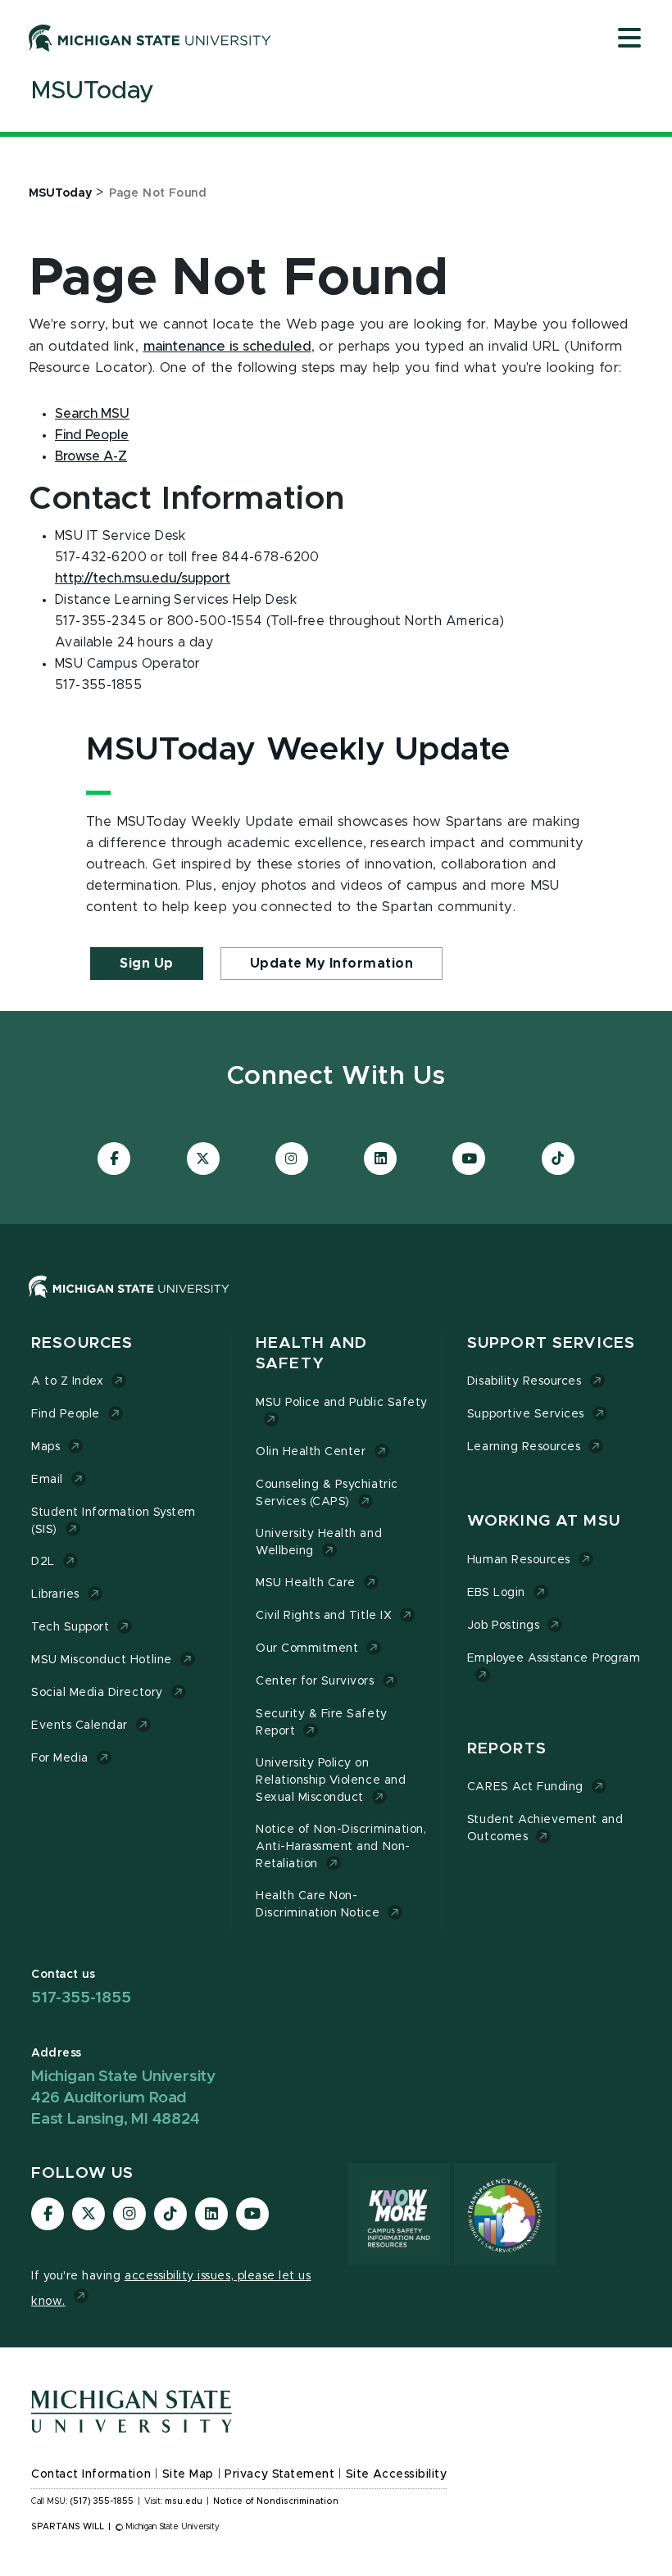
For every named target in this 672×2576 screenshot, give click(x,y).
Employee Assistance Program (554, 1658)
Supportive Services (526, 1414)
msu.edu (184, 2501)
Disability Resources (524, 1381)
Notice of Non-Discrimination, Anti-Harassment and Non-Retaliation (341, 1847)
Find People (92, 435)
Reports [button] (507, 1749)
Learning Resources (524, 1447)
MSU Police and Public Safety (342, 1403)
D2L (43, 1562)
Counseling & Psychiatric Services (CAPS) (327, 1493)
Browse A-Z (91, 456)
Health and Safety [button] (311, 1354)
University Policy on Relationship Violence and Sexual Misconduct (331, 1780)
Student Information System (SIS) (114, 1521)
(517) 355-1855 (102, 2501)
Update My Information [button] (332, 964)
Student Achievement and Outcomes (545, 1828)
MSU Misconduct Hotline (102, 1660)
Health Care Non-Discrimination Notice (318, 1905)
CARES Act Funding (525, 1787)
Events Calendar (79, 1726)
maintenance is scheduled (227, 347)
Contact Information (91, 2474)
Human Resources (519, 1560)
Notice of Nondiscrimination (276, 2501)
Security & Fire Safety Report (322, 1723)
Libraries (55, 1594)
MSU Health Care (306, 1583)
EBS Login (496, 1593)
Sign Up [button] (147, 964)
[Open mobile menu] (629, 39)
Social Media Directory (97, 1693)
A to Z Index (67, 1381)
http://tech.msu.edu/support (143, 578)
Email (47, 1480)
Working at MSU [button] (544, 1521)
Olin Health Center (311, 1452)
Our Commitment (307, 1649)
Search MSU (92, 414)
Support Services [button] (551, 1343)
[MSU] (336, 1303)
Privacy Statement (279, 2474)
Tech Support (70, 1627)
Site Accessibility (397, 2474)
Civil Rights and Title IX (324, 1616)
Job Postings (503, 1626)
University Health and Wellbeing (319, 1542)
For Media (60, 1758)
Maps (45, 1447)
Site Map (188, 2474)
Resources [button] (82, 1343)
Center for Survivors (315, 1681)
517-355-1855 (81, 1998)
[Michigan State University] (150, 38)
